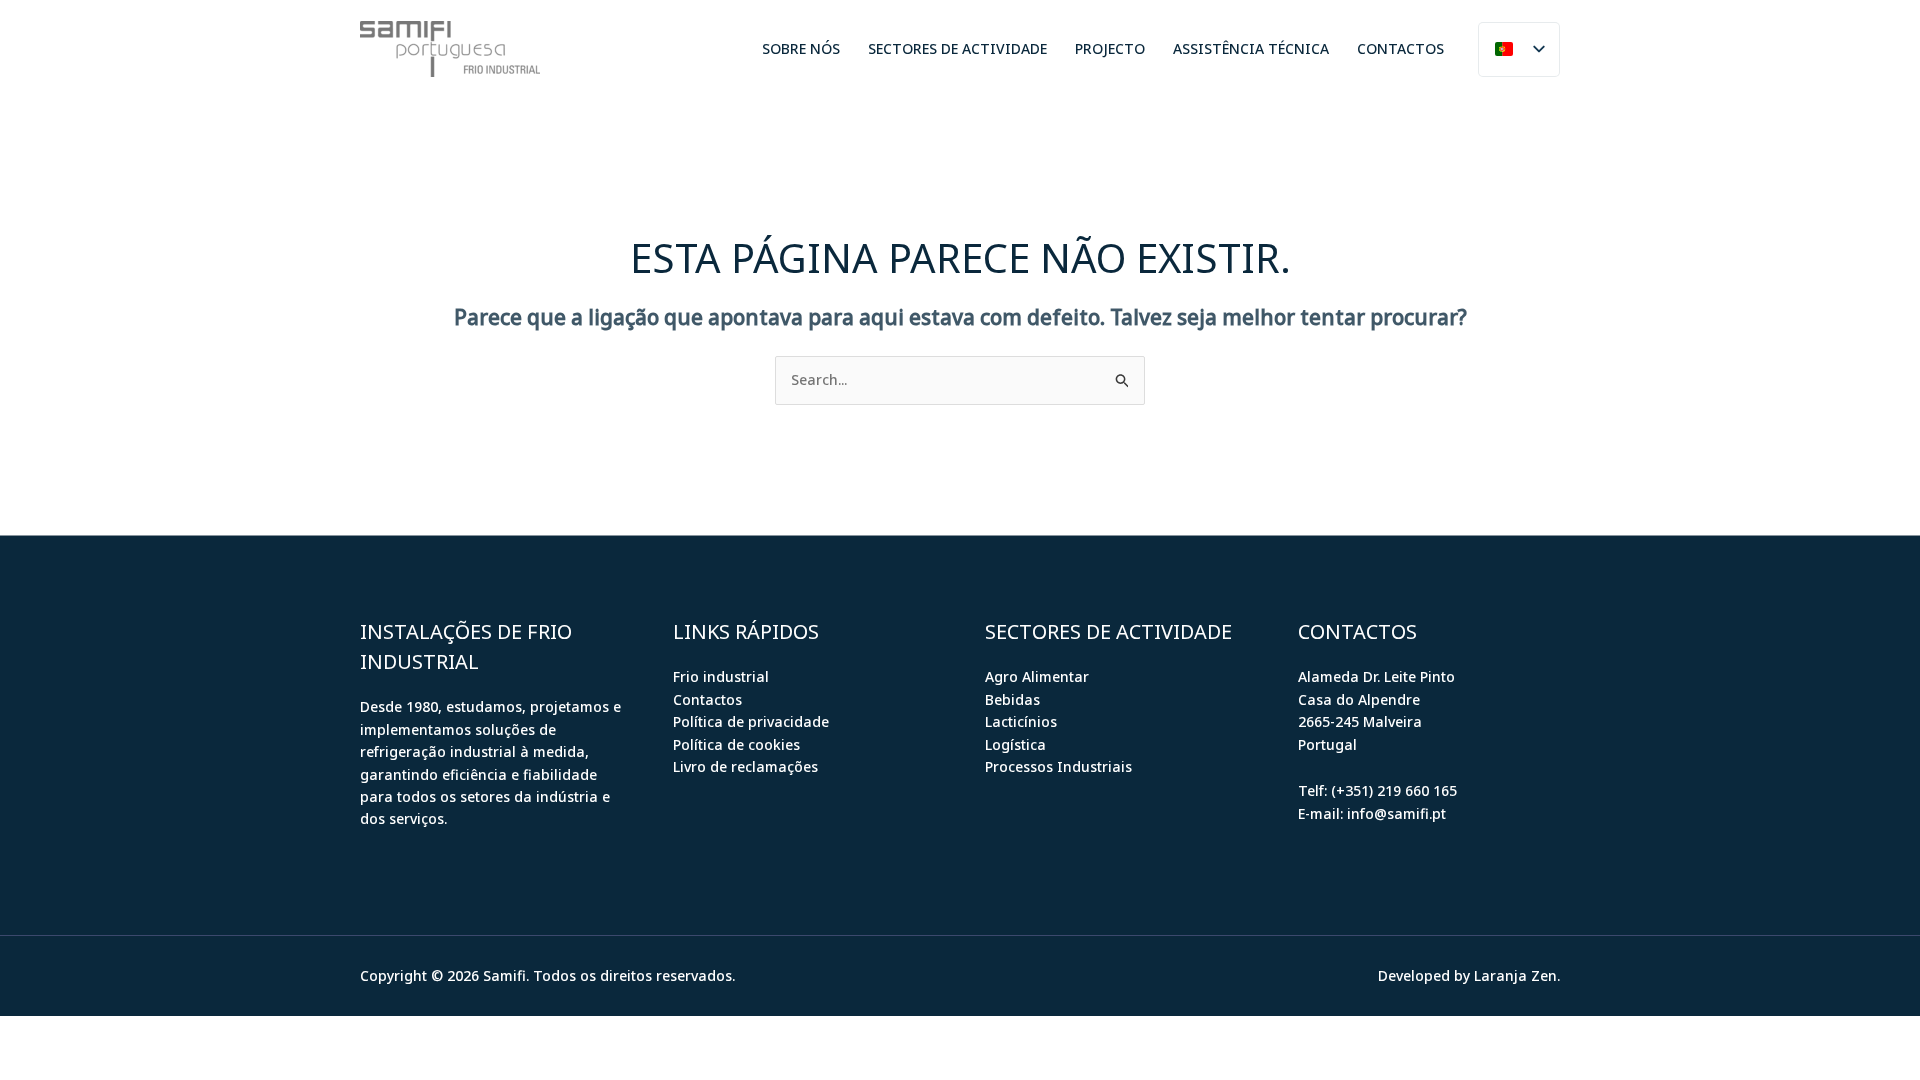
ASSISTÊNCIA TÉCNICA (1251, 48)
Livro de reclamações (745, 766)
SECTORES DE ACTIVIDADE (957, 48)
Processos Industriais (1058, 766)
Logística (1015, 744)
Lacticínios (1021, 721)
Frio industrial (721, 676)
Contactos (707, 699)
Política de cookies (736, 744)
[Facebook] (579, 50)
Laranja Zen (1515, 975)
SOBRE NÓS (801, 48)
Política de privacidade (751, 721)
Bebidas (1012, 699)
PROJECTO (1110, 48)
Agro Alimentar (1037, 676)
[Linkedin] (609, 50)
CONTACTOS (1400, 48)
